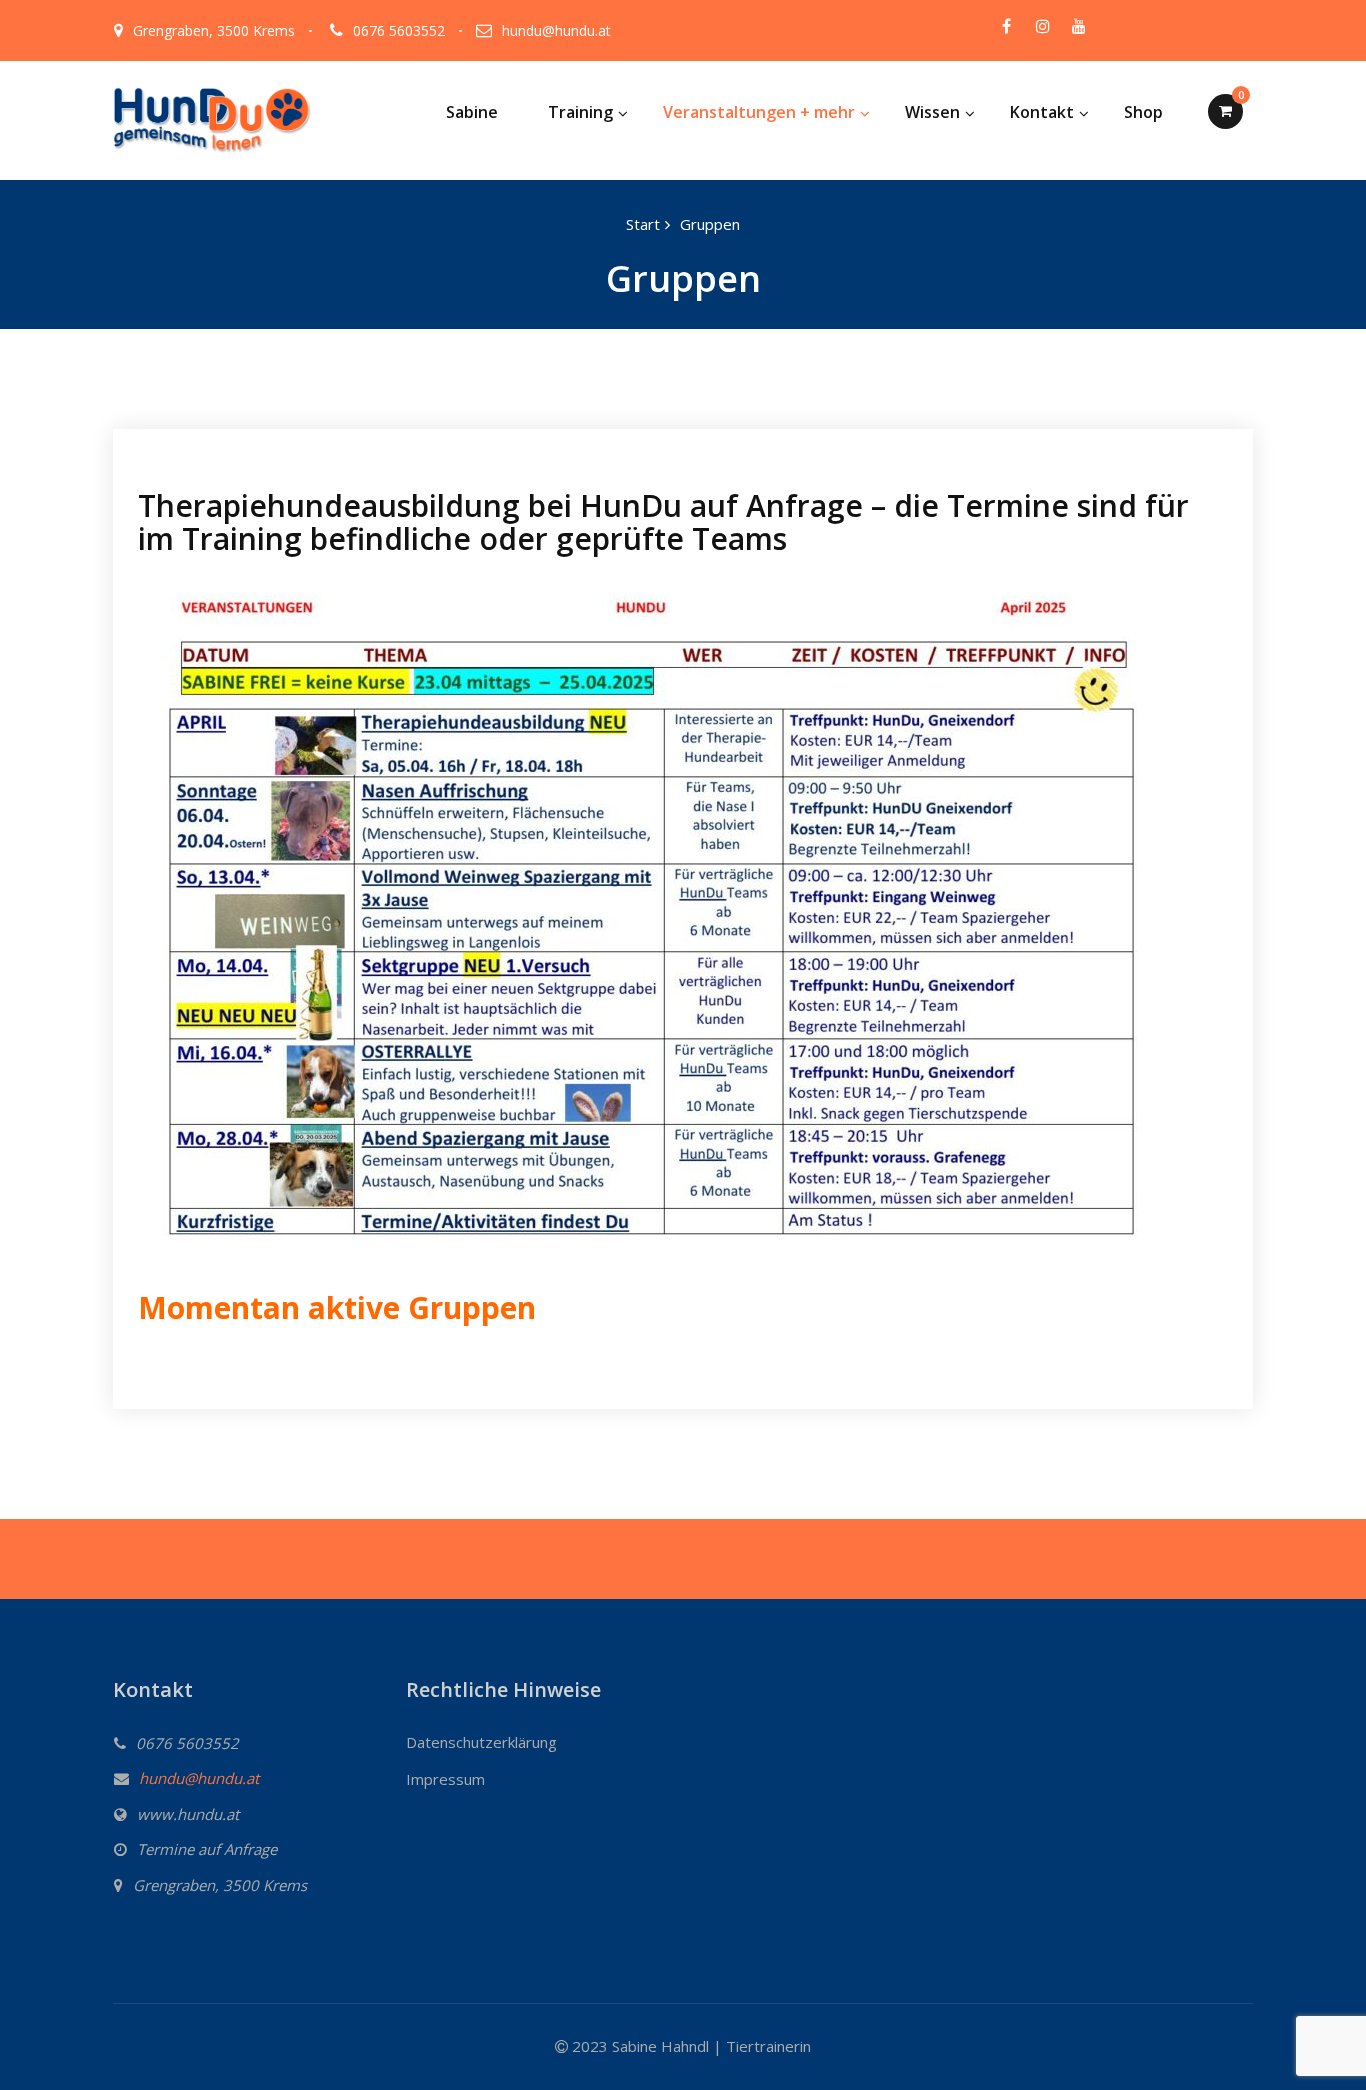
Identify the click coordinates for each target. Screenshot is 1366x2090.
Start (643, 224)
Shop (1143, 112)
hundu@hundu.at (556, 30)
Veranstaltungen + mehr (759, 112)
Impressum (445, 1779)
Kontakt (1042, 112)
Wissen (932, 112)
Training (580, 112)
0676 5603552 (399, 30)
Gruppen (710, 224)
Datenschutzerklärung (481, 1742)
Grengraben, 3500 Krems (214, 30)
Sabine (472, 112)
